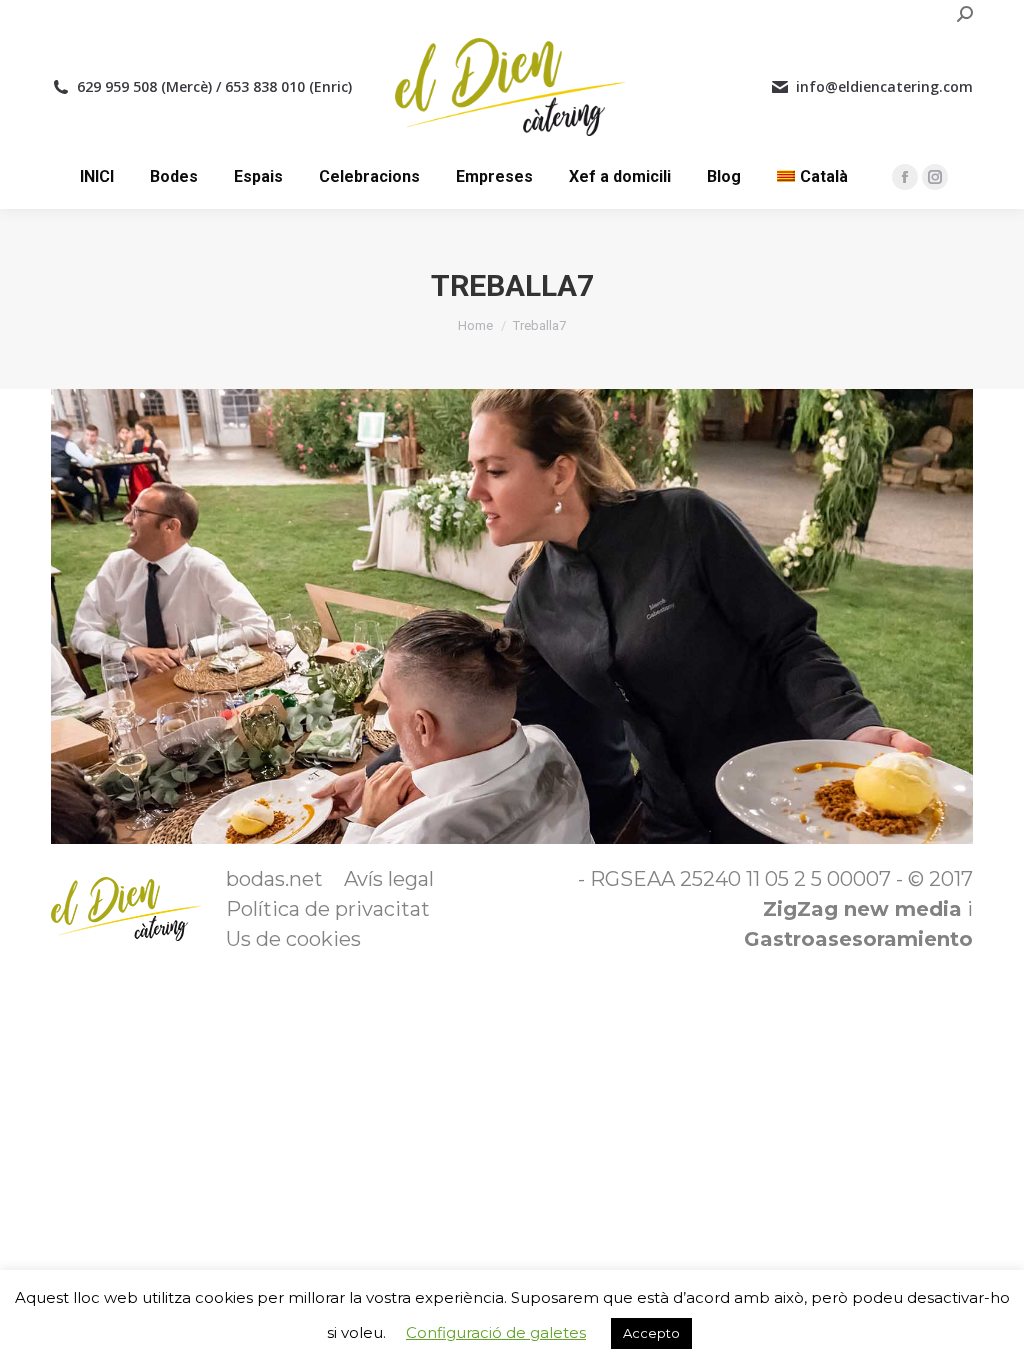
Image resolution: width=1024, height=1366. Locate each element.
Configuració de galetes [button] (496, 1332)
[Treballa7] (512, 616)
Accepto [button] (651, 1333)
